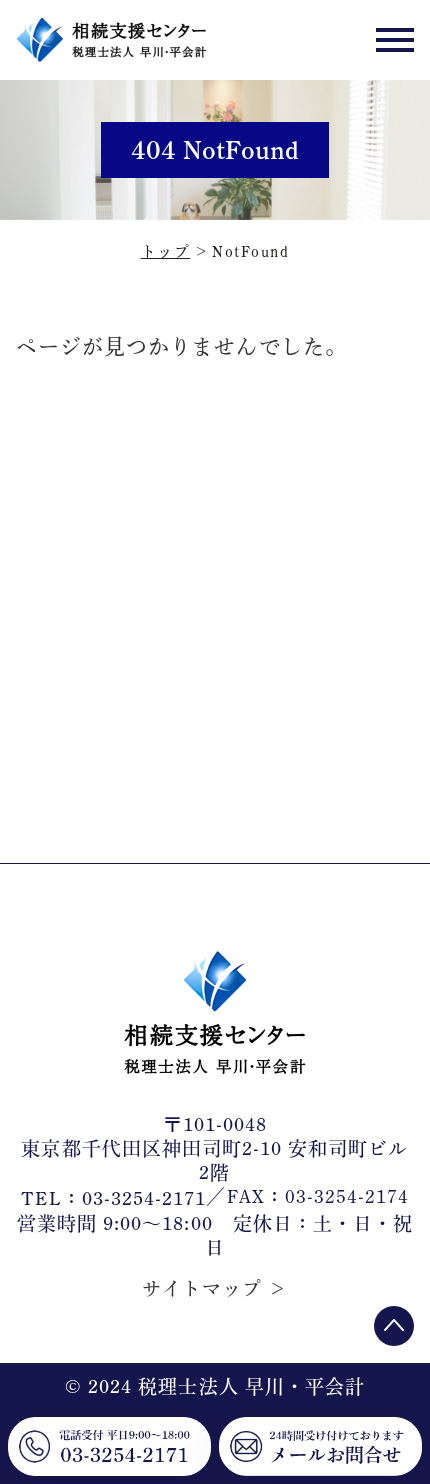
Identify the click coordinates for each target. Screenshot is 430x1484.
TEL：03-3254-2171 (114, 1199)
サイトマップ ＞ (215, 1288)
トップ (166, 251)
